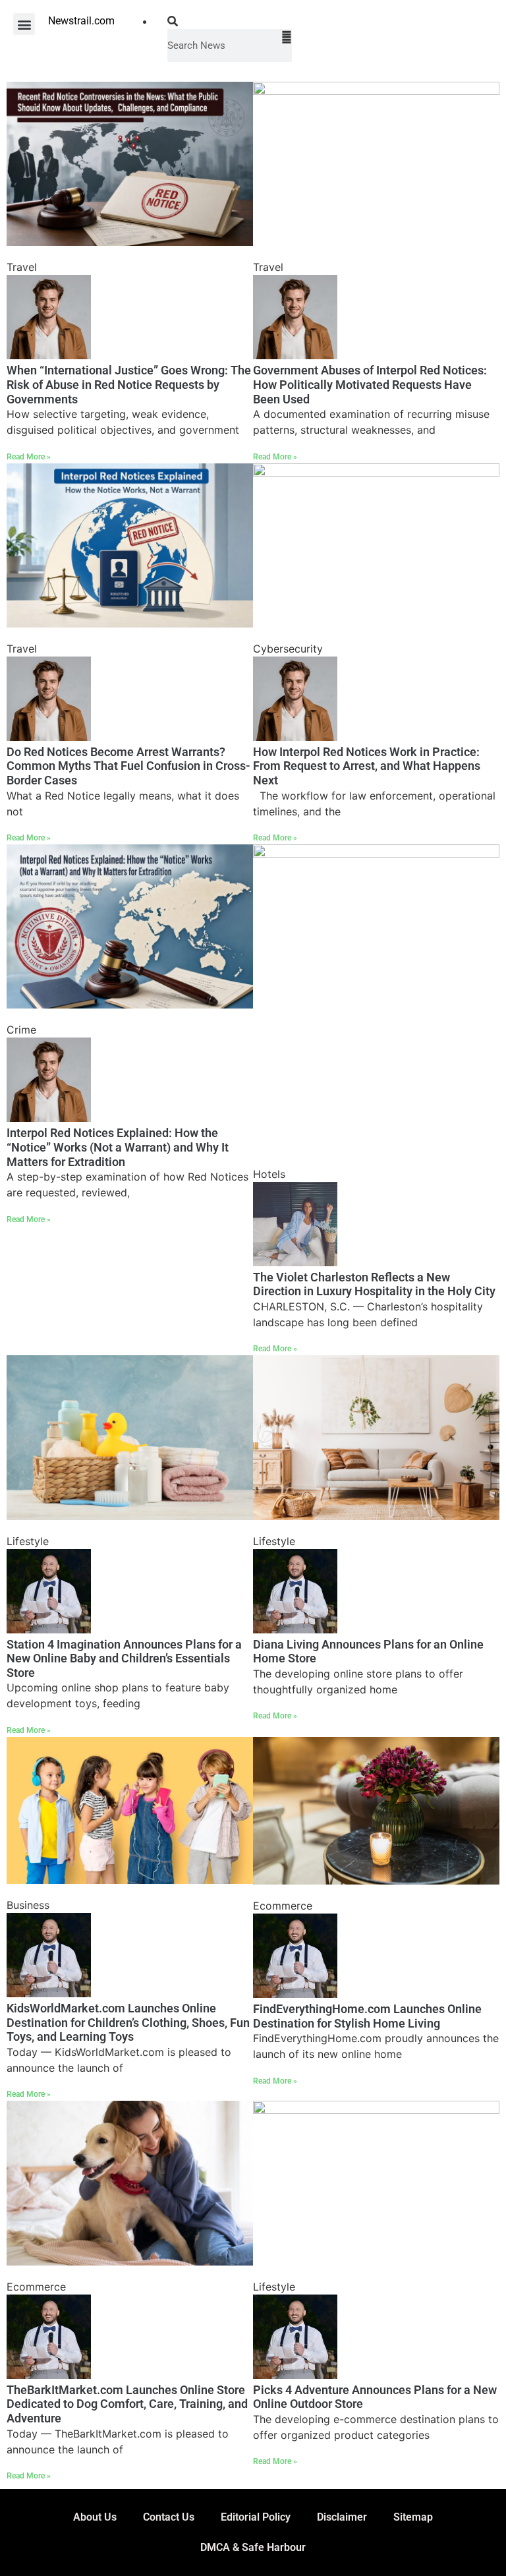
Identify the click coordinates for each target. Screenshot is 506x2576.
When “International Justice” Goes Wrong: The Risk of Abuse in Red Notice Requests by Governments (129, 384)
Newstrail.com (81, 21)
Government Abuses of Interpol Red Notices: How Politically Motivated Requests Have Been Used (370, 384)
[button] (24, 24)
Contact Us (169, 2517)
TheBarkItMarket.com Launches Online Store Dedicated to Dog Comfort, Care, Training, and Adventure (127, 2404)
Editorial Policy (256, 2517)
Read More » (29, 457)
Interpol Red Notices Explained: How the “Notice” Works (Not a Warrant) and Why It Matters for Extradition (118, 1147)
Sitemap (413, 2517)
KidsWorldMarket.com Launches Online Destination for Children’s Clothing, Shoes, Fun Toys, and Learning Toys (128, 2022)
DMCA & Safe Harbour (253, 2547)
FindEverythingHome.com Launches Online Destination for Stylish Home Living (367, 2016)
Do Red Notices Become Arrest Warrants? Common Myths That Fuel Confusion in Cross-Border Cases (128, 766)
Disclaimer (342, 2517)
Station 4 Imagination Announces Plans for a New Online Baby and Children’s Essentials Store (124, 1658)
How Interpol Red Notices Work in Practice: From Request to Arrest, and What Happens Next (367, 766)
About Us (95, 2517)
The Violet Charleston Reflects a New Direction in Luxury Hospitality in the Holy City (374, 1284)
